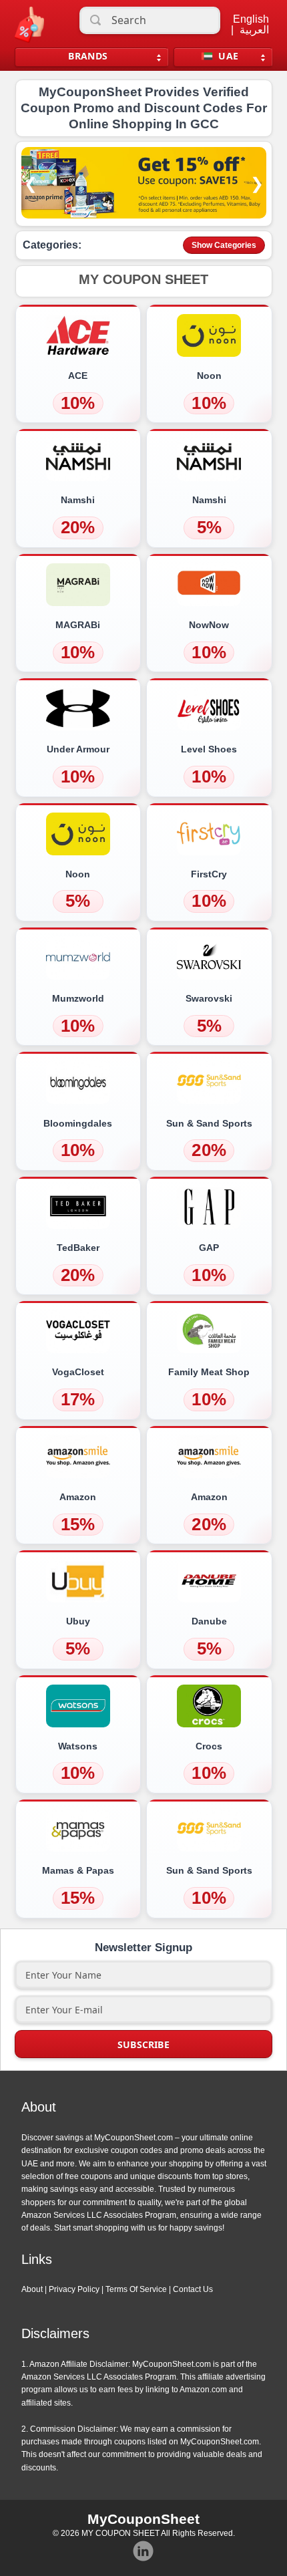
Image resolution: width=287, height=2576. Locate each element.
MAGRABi (78, 625)
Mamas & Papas (78, 1870)
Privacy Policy (74, 2289)
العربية (254, 30)
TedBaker (78, 1248)
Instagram (143, 2551)
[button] (144, 281)
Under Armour (78, 749)
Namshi (78, 500)
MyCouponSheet (143, 2519)
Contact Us (193, 2289)
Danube (209, 1621)
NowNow (209, 625)
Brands (88, 56)
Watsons (78, 1746)
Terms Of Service (136, 2289)
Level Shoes (209, 749)
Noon (209, 376)
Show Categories (224, 245)
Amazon (78, 1497)
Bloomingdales (78, 1123)
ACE (78, 376)
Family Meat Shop (209, 1372)
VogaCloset (78, 1372)
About (32, 2289)
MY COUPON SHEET (120, 2533)
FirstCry (209, 874)
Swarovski (209, 998)
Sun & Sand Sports (209, 1123)
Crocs (209, 1746)
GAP (209, 1248)
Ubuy (78, 1621)
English (251, 19)
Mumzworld (78, 998)
